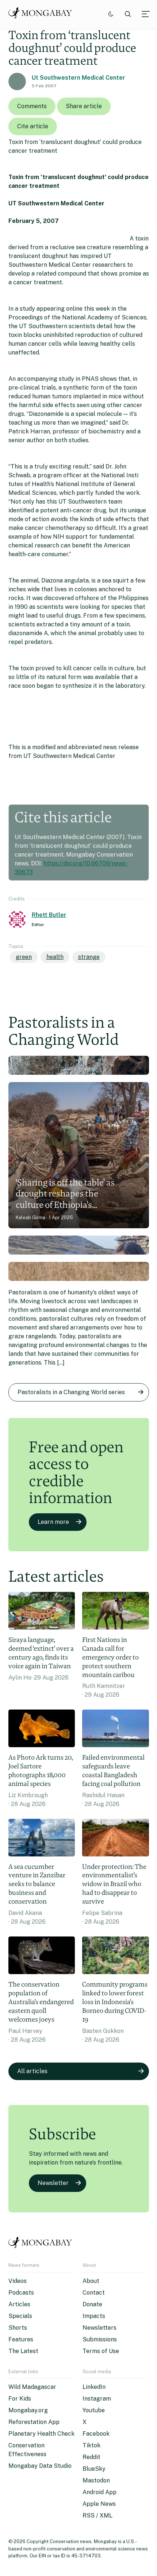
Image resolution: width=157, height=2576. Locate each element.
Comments (32, 106)
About (91, 2281)
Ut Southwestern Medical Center (78, 78)
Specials (20, 2316)
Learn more (53, 1522)
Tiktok (91, 2445)
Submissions (100, 2339)
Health (55, 957)
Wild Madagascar (32, 2387)
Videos (18, 2281)
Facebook (96, 2434)
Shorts (18, 2328)
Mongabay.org (28, 2410)
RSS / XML (97, 2516)
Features (21, 2339)
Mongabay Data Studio (40, 2466)
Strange (89, 957)
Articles (19, 2304)
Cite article (33, 126)
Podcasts (21, 2293)
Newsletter (53, 2183)
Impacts (94, 2316)
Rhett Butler (49, 915)
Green (24, 957)
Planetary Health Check (41, 2434)
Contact (94, 2293)
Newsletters (99, 2328)
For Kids (20, 2399)
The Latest (23, 2351)
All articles (32, 2071)
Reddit (91, 2457)
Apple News (99, 2504)
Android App (99, 2492)
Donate (92, 2304)
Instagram (97, 2399)
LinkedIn (94, 2387)
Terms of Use (101, 2351)
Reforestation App (34, 2422)
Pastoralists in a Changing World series (71, 1392)
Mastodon (96, 2480)
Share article (84, 106)
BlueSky (94, 2469)
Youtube (94, 2410)
